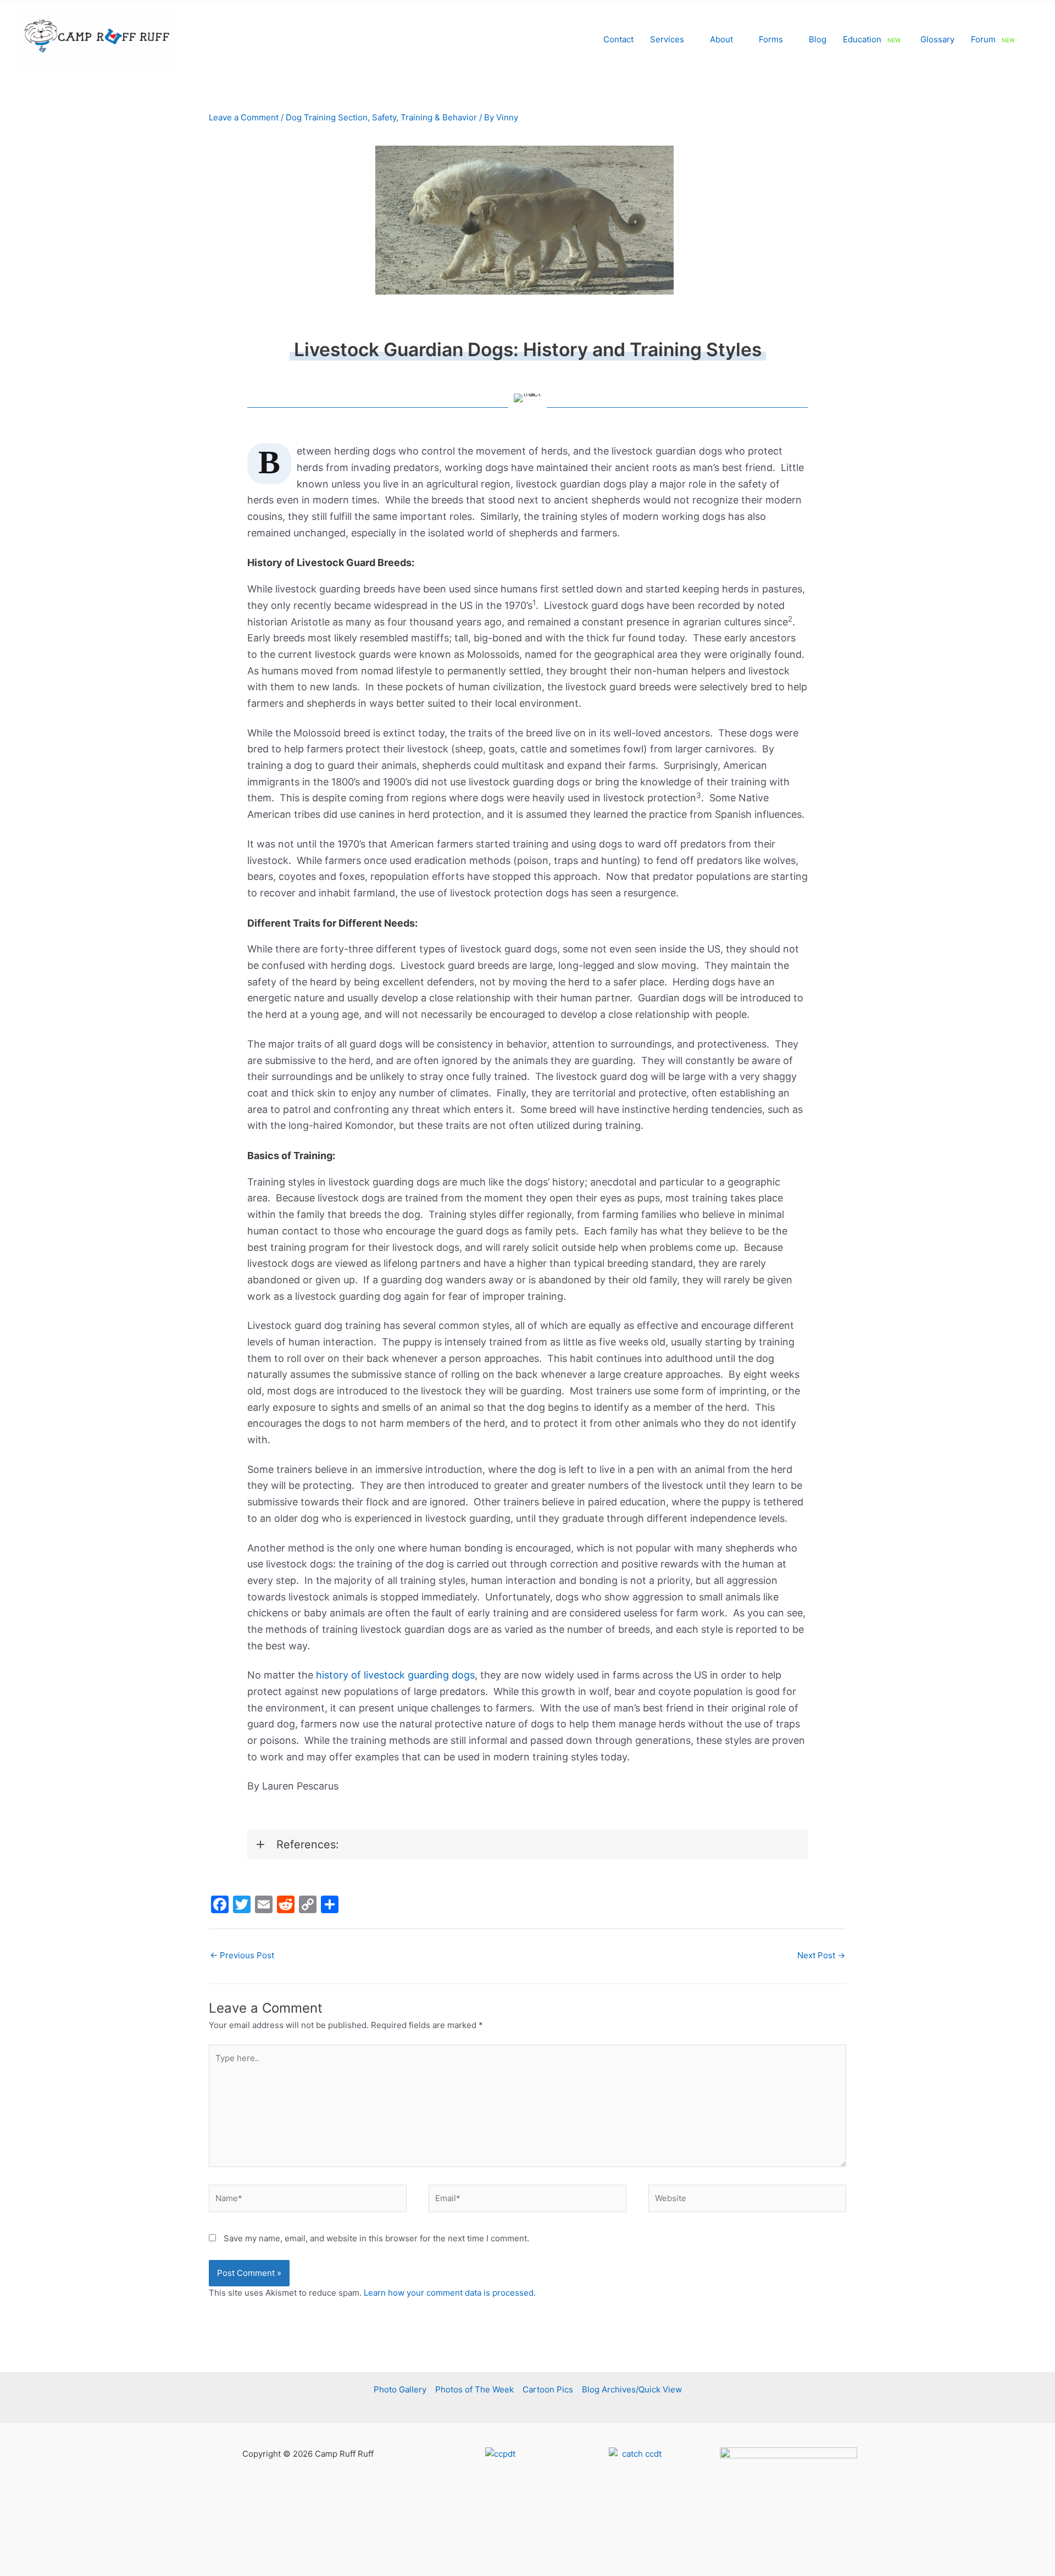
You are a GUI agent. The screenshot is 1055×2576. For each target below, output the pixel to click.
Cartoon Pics (548, 2389)
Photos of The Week (474, 2389)
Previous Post (242, 1955)
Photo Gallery (400, 2389)
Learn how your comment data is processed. (450, 2293)
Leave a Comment (244, 117)
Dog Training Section (327, 117)
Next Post (821, 1955)
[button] (689, 39)
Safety (384, 117)
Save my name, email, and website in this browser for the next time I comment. (376, 2238)
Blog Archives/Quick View (632, 2389)
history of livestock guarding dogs (395, 1675)
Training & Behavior (439, 117)
